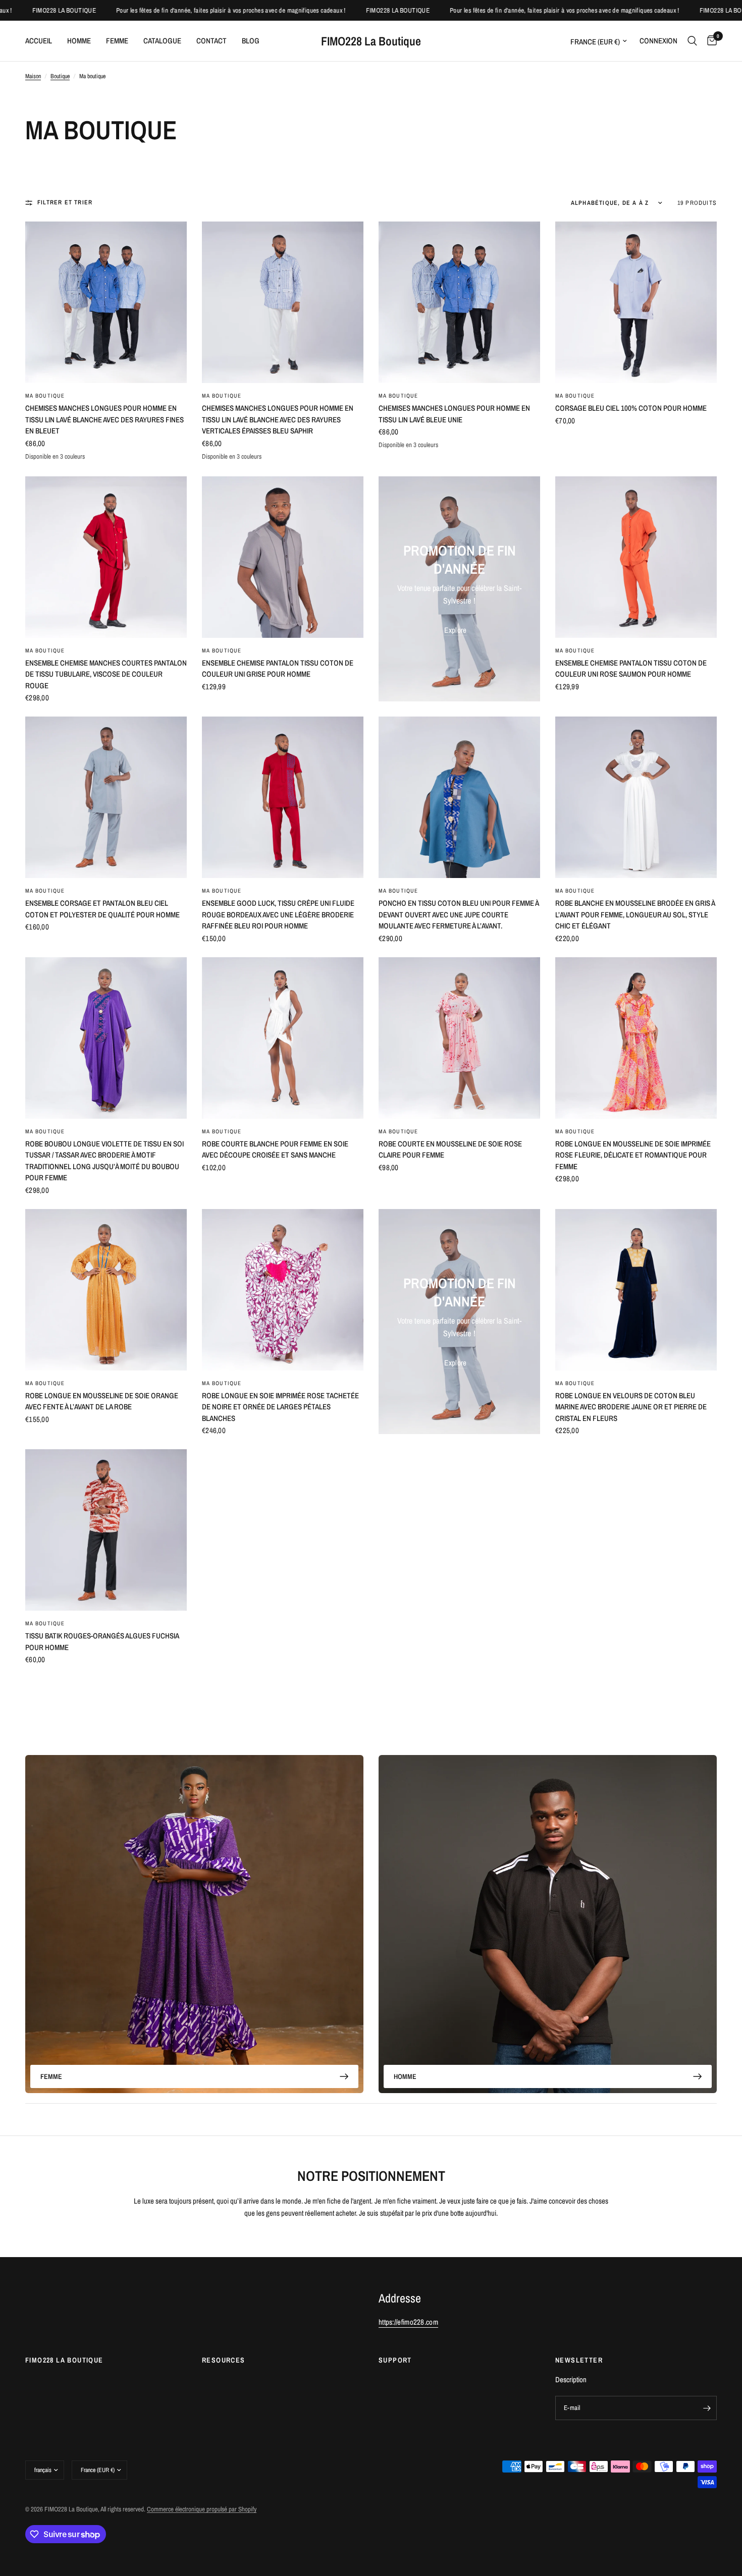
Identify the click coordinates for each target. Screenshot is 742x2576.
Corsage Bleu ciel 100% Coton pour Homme (631, 408)
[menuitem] (42, 41)
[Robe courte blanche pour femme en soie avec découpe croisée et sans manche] (283, 1038)
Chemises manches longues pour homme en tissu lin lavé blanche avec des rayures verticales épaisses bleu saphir (278, 419)
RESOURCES (224, 2360)
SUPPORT (395, 2360)
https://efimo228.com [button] (408, 2322)
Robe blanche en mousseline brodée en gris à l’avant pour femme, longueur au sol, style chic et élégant (635, 914)
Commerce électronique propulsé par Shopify (202, 2509)
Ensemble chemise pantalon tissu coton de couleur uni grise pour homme (278, 669)
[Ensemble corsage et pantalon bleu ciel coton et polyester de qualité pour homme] (106, 797)
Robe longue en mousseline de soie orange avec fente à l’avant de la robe (102, 1401)
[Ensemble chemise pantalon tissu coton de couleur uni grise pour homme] (283, 557)
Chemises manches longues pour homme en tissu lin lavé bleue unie (454, 414)
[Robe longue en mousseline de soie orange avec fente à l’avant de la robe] (106, 1290)
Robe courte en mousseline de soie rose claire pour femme (450, 1149)
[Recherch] (692, 41)
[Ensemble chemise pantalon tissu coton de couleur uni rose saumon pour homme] (636, 557)
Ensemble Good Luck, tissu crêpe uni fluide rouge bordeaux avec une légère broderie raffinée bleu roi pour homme (278, 914)
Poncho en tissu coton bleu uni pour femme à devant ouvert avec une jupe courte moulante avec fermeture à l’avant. (459, 914)
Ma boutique (45, 396)
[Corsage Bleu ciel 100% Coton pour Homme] (636, 302)
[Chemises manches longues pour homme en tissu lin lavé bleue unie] (459, 302)
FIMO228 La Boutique (371, 41)
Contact (211, 41)
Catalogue (162, 41)
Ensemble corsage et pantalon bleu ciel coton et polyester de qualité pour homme (102, 909)
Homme (79, 41)
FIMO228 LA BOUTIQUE (64, 2360)
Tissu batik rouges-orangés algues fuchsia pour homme (102, 1641)
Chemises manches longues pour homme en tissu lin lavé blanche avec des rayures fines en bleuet (104, 419)
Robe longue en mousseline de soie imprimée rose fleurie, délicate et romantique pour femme (633, 1155)
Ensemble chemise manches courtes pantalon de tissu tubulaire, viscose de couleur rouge (106, 674)
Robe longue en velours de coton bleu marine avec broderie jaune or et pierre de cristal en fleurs (631, 1407)
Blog (251, 41)
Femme (117, 41)
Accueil (39, 41)
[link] (455, 630)
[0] (709, 41)
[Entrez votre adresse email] (707, 2408)
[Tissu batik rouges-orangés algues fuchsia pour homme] (106, 1530)
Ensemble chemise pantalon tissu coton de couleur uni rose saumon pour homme (631, 669)
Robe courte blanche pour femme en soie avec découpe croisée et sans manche (275, 1149)
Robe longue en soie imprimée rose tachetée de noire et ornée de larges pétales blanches (280, 1407)
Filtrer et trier (65, 202)
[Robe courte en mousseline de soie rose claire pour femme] (459, 1038)
